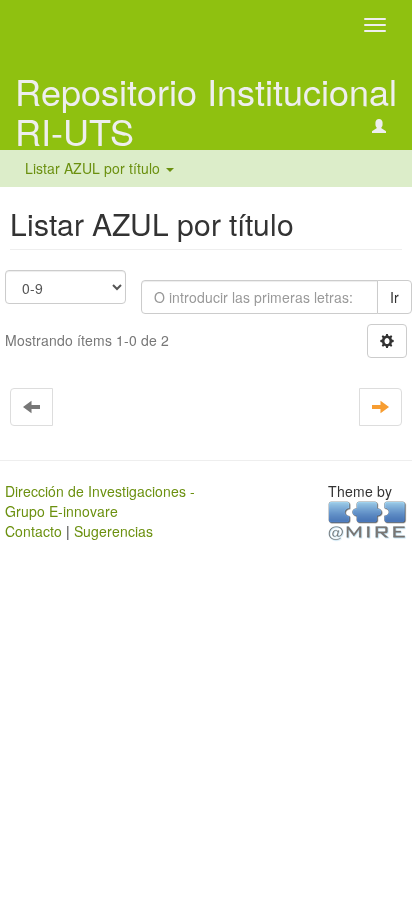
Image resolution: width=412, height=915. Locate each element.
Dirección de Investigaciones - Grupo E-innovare (100, 501)
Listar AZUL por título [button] (94, 168)
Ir (394, 297)
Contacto (33, 531)
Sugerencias (113, 531)
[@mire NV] (367, 519)
